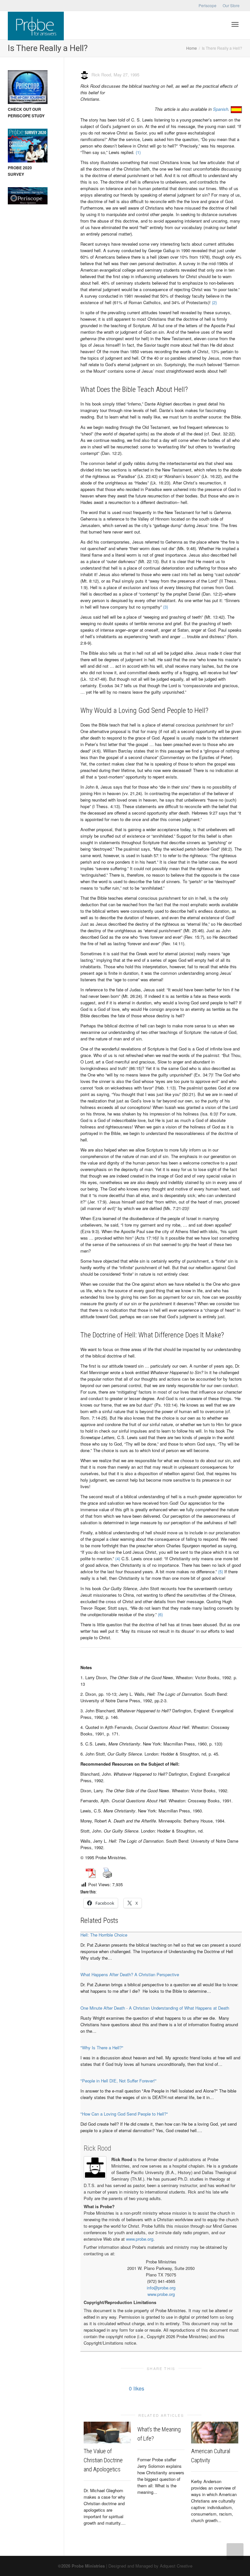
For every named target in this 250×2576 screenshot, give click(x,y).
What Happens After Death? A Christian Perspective (130, 1974)
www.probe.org (140, 2239)
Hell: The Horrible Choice (104, 1935)
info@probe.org (161, 2288)
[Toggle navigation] (235, 24)
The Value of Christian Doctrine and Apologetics (103, 2460)
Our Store (231, 5)
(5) (221, 1571)
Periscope (208, 5)
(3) (166, 607)
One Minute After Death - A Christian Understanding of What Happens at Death (155, 2008)
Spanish (221, 109)
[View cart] (218, 24)
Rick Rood (97, 2148)
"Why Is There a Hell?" (102, 2048)
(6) (160, 1614)
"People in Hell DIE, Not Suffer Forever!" (118, 2081)
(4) (118, 1558)
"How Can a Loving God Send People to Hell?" (124, 2114)
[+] (107, 2433)
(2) (214, 302)
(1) (138, 152)
